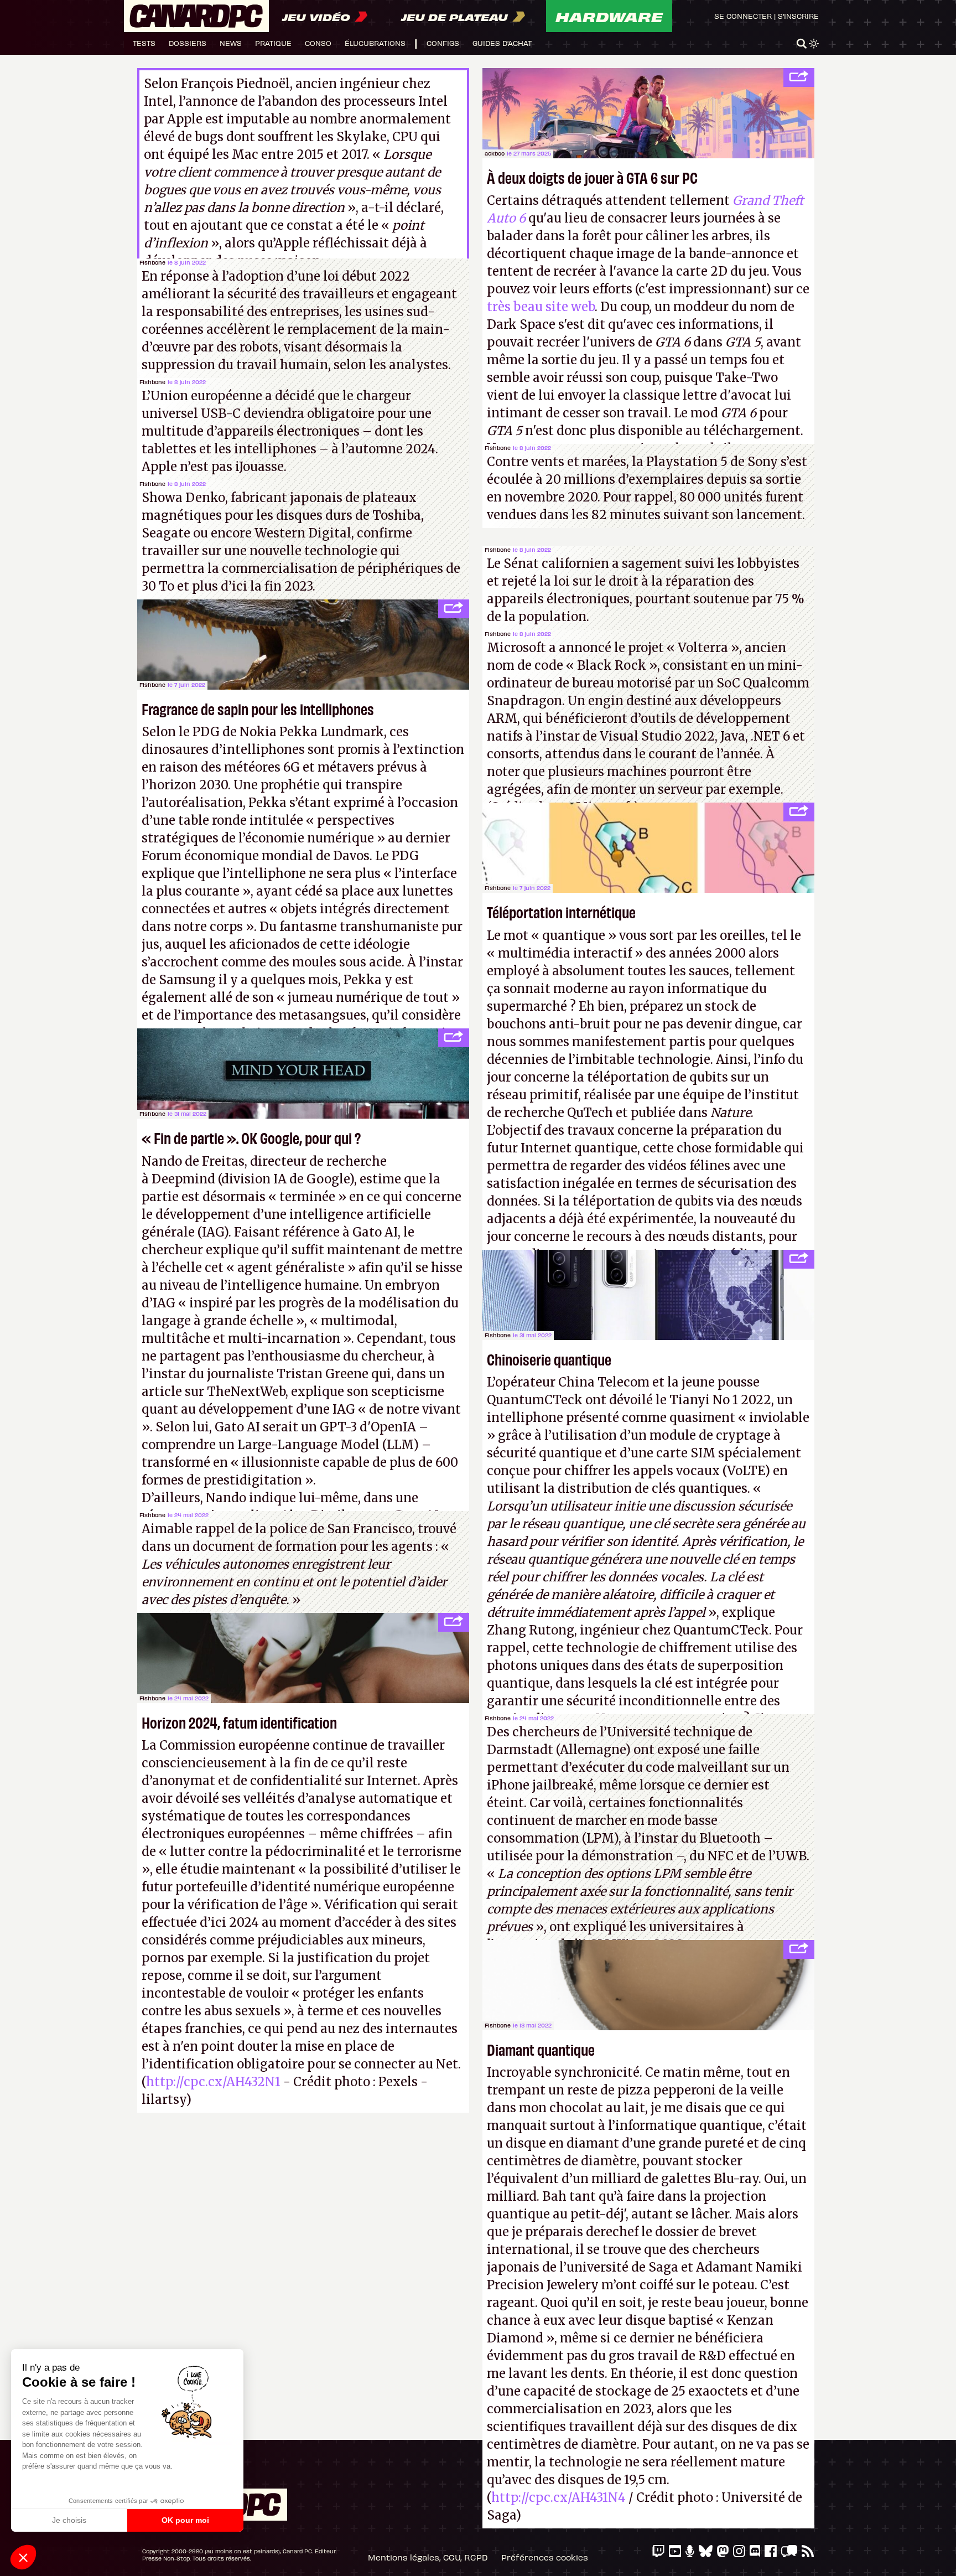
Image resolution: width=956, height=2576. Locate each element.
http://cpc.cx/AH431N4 (558, 2497)
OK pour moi (185, 2520)
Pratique (273, 43)
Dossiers (188, 43)
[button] (23, 2557)
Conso (318, 43)
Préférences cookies (545, 2557)
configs (443, 43)
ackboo (495, 153)
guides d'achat (502, 43)
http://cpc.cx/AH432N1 (213, 2082)
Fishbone (152, 262)
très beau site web (541, 307)
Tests (144, 43)
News (231, 43)
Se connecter (743, 16)
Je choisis (69, 2520)
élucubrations (375, 43)
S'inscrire (798, 16)
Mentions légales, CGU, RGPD (428, 2557)
